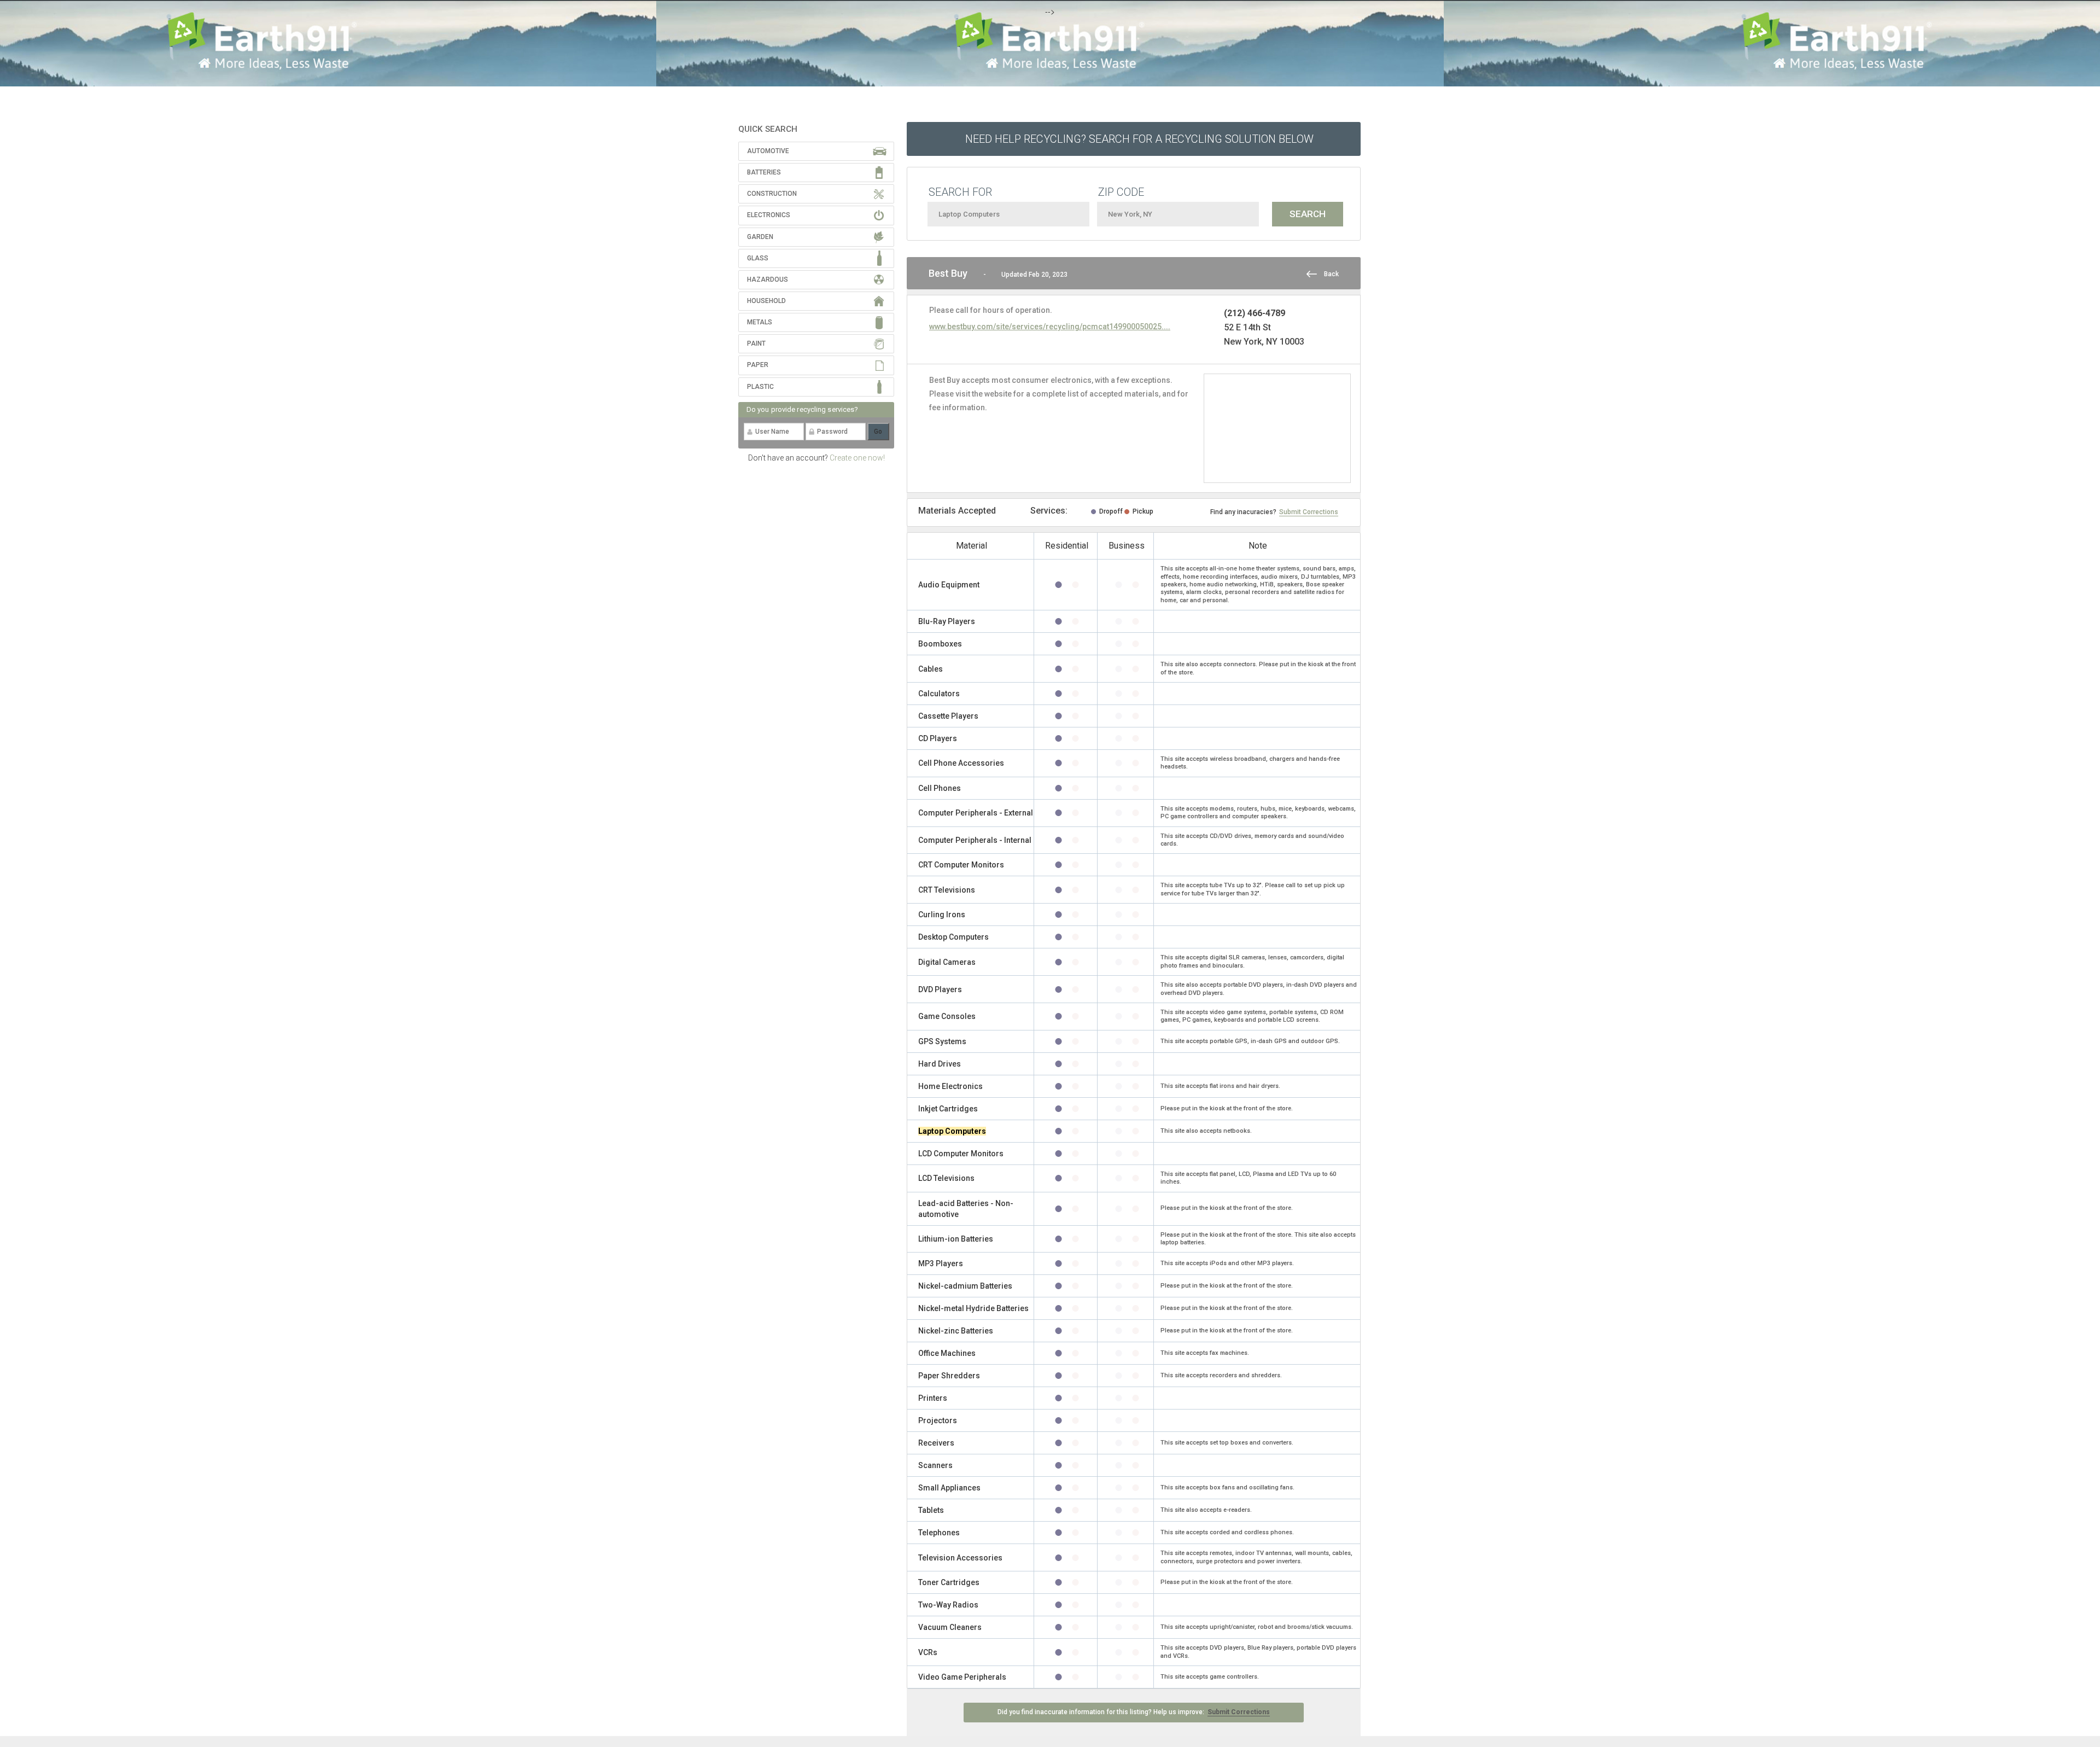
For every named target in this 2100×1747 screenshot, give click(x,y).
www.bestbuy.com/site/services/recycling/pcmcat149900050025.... (1050, 327)
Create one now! (857, 458)
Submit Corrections (1309, 512)
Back (1331, 274)
